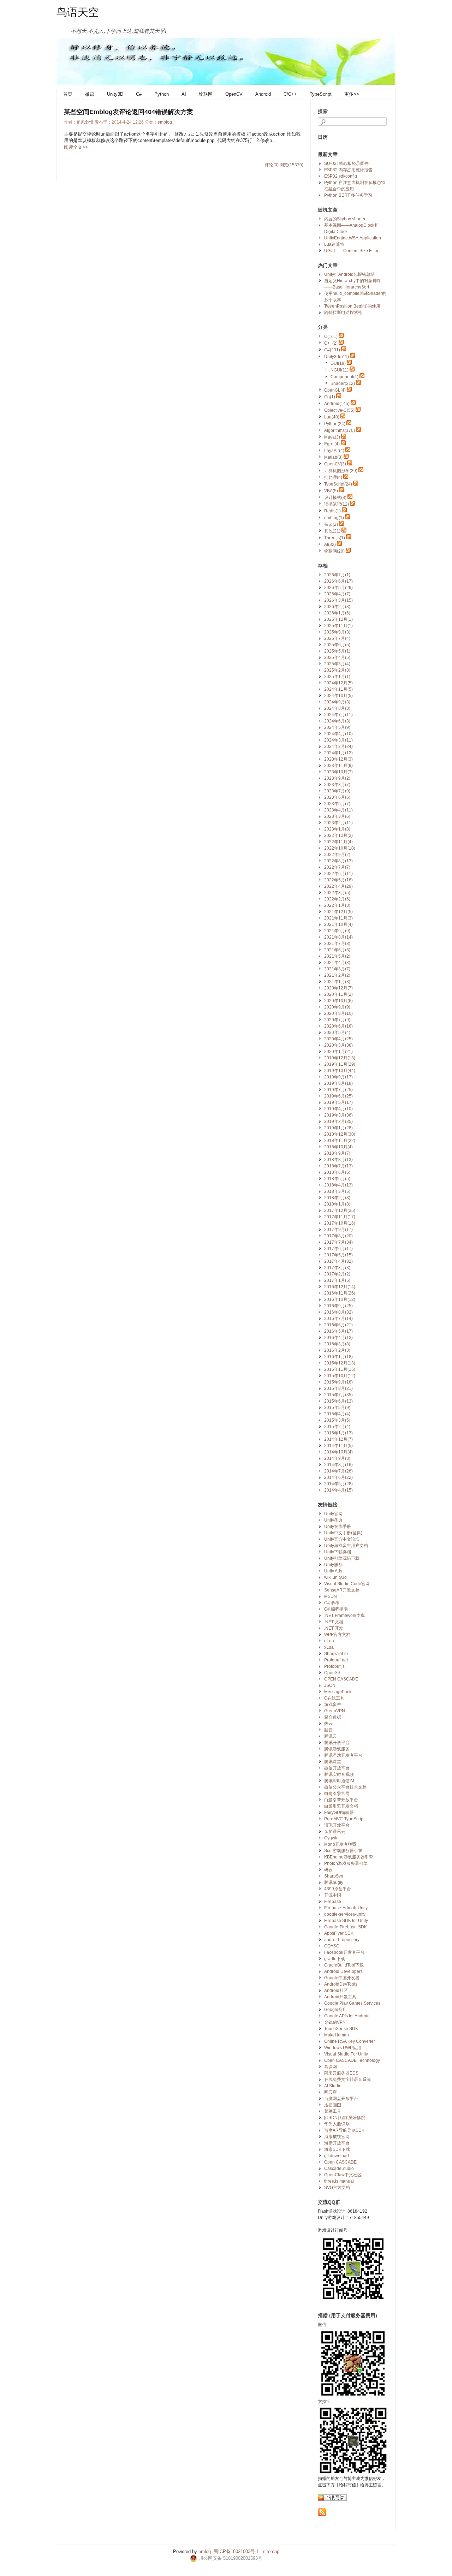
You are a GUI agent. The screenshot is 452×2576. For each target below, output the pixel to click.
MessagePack (338, 1692)
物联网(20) (334, 551)
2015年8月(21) (338, 1388)
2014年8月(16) (338, 1465)
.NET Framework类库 (344, 1616)
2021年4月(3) (337, 963)
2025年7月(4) (337, 638)
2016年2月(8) (337, 1350)
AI (184, 94)
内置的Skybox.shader (345, 219)
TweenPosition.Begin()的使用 (352, 306)
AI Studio (333, 2086)
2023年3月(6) (337, 816)
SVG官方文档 (337, 2188)
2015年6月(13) (338, 1401)
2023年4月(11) (338, 810)
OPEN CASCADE (341, 1679)
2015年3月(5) (337, 1420)
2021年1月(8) (337, 982)
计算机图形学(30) (341, 471)
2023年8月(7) (337, 785)
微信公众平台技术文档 (345, 1787)
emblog (165, 122)
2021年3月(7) (337, 969)
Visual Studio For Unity (346, 2054)
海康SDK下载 (337, 2149)
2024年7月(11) (338, 715)
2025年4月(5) (337, 658)
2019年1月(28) (338, 1128)
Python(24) (335, 424)
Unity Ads (333, 1571)
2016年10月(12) (340, 1299)
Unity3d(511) (337, 357)
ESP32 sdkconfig (341, 176)
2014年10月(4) (338, 1452)
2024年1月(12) (338, 753)
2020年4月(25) (338, 1039)
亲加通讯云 (335, 1832)
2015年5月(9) (337, 1408)
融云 (328, 1730)
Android (263, 94)
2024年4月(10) (338, 734)
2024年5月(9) (337, 727)
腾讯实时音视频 (339, 1774)
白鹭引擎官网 (337, 1793)
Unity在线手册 (338, 1527)
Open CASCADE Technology (352, 2060)
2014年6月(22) (338, 1477)
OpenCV (234, 94)
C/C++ (290, 94)
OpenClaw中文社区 (343, 2175)
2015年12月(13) (340, 1363)
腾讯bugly (334, 1882)
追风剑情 (85, 122)
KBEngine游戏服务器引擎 (349, 1857)
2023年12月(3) (338, 759)
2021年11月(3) (338, 918)
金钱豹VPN (335, 2022)
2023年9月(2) (337, 778)
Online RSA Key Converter (350, 2041)
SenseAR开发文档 (342, 1590)
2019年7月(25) (338, 1090)
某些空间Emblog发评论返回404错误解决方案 (129, 112)
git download (337, 2156)
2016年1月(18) (338, 1357)
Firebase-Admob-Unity (346, 1908)
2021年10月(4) (338, 924)
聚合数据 (333, 1717)
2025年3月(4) (337, 664)
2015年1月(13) (338, 1433)
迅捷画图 (333, 2105)
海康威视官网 (337, 2137)
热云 (328, 1724)
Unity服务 (333, 1565)
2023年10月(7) (338, 772)
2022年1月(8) (337, 905)
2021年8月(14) (338, 937)
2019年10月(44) (340, 1071)
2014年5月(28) (338, 1484)
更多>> (352, 94)
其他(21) (332, 531)
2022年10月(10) (340, 848)
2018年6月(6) (337, 1172)
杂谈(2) (331, 524)
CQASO (332, 1946)
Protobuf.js (334, 1666)
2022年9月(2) (337, 855)
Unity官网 (333, 1514)
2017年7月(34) (338, 1242)
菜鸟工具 (333, 2111)
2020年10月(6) (338, 1001)
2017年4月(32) (338, 1261)
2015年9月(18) (338, 1382)
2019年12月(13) (340, 1058)
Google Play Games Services (352, 2003)
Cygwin (331, 1838)
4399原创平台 (338, 1889)
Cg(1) (330, 397)
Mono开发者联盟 (340, 1844)
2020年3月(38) (338, 1045)
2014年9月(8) (337, 1458)
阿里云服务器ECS (341, 2073)
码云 (328, 1870)
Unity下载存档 (338, 1552)
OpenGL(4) (335, 390)
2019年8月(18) (338, 1083)
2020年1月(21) (338, 1052)
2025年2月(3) (337, 670)
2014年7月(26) (338, 1471)
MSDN (331, 1596)
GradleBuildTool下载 (344, 1965)
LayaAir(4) (334, 451)
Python (162, 94)
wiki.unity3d (335, 1577)
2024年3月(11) (338, 740)
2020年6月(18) (338, 1026)
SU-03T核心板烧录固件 (346, 163)
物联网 (206, 94)
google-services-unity (345, 1914)
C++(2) (331, 343)
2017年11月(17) (340, 1217)
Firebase (333, 1902)
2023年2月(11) (338, 823)
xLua (329, 1647)
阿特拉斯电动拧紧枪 (343, 313)
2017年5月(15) (338, 1255)
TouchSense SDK (341, 2029)
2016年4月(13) (338, 1338)
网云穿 (331, 2092)
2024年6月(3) (337, 721)
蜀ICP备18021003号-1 (236, 2551)
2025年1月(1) (337, 677)
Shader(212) (343, 383)
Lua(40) (332, 417)
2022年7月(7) (337, 867)
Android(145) (337, 404)
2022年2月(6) (337, 899)
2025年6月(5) (337, 645)
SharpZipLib (336, 1654)
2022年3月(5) (337, 893)
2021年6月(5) (337, 950)
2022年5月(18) (338, 880)
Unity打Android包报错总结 (349, 274)
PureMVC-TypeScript (344, 1819)
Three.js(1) (335, 538)
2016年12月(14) (340, 1287)
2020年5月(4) (337, 1033)
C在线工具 (334, 1698)
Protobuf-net (336, 1660)
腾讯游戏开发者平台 (343, 1755)
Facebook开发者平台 (344, 1952)
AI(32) (330, 545)
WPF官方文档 (337, 1635)
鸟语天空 (78, 12)
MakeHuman (337, 2035)
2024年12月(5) (338, 683)
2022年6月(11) (338, 874)
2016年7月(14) (338, 1319)
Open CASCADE (340, 2162)
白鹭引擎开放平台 (341, 1800)
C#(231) (332, 350)
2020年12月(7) (338, 988)
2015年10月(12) (340, 1376)
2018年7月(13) (338, 1166)
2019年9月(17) (338, 1077)
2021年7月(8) (337, 944)
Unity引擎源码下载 (342, 1558)
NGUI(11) (340, 370)
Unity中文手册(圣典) (343, 1533)
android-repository (342, 1940)
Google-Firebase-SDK (346, 1927)
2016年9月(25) (338, 1306)
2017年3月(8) (337, 1268)
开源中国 (333, 1895)
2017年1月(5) (337, 1280)
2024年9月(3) (337, 702)
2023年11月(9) (338, 766)
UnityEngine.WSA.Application (353, 238)
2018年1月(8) (337, 1204)
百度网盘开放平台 (341, 2099)
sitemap (271, 2551)
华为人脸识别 (337, 2124)
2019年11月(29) (340, 1064)
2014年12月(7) (338, 1439)
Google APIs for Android (347, 2016)
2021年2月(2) (337, 975)
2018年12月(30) (340, 1134)
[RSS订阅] (322, 2515)
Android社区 (336, 1991)
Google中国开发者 (342, 1978)
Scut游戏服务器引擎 (343, 1851)
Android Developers (343, 1971)
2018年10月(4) (338, 1147)
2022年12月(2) (338, 835)
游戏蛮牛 (333, 1705)
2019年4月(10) (338, 1109)
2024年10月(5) (338, 696)
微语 (90, 94)
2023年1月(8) (337, 829)
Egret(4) (332, 444)
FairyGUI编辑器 (339, 1813)
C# (139, 94)
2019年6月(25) (338, 1096)
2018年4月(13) (338, 1185)
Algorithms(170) (340, 430)
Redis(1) (332, 511)
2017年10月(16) (340, 1223)
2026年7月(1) (337, 575)
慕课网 (331, 2067)
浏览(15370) (292, 165)
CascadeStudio (339, 2169)
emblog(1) (334, 518)
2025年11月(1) (338, 626)
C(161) (331, 337)
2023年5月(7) (337, 804)
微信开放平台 (337, 1768)
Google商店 (335, 2010)
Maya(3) (332, 437)
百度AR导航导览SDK (344, 2130)
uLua (329, 1641)
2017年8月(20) (338, 1236)
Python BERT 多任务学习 (348, 195)
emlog (205, 2551)
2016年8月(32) (338, 1312)
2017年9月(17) (338, 1230)
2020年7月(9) (337, 1020)
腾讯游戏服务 (337, 1749)
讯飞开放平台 (337, 1825)
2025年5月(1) (337, 651)
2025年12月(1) (338, 619)
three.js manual (339, 2181)
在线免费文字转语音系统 (347, 2080)
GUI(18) (338, 363)
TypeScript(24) (338, 484)
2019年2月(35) (338, 1122)
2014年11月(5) (338, 1446)
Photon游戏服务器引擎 (346, 1863)
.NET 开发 (334, 1628)
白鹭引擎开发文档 (341, 1806)
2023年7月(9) (337, 791)
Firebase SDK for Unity (346, 1921)
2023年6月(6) (337, 797)
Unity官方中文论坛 (342, 1539)
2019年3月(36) (338, 1115)
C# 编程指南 (336, 1609)
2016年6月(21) (338, 1325)
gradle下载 (335, 1959)
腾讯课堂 (333, 1762)
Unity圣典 (333, 1520)
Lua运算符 (334, 244)
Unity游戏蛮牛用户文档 (346, 1546)
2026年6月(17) (338, 581)
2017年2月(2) (337, 1274)
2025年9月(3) (337, 632)
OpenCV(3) (335, 464)
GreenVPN (335, 1711)
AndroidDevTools (341, 1984)
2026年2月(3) (337, 607)
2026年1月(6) (337, 613)
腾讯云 (331, 1736)
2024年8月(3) (337, 708)
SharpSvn (334, 1876)
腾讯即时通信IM (339, 1781)
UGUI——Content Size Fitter (351, 251)
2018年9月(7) (337, 1153)
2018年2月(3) (337, 1198)
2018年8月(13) (338, 1160)
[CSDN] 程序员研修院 (345, 2118)
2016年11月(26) (340, 1293)
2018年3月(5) (337, 1191)
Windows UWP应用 (343, 2048)
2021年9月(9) (337, 931)
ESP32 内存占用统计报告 (348, 170)
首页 (68, 94)
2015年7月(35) (338, 1395)
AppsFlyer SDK (339, 1933)
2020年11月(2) (338, 994)
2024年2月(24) (338, 746)
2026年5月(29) (338, 588)
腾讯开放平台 (337, 1743)
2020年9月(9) (337, 1007)
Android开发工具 (340, 1997)
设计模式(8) (335, 498)
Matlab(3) (333, 457)
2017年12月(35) (340, 1210)
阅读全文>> (76, 147)
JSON (330, 1685)
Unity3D (115, 94)
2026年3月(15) (338, 600)
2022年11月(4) (338, 842)
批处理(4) (333, 477)
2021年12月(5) (338, 912)
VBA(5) (331, 491)
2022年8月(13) (338, 861)
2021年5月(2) (337, 956)
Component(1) (344, 377)
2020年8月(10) (338, 1013)
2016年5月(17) (338, 1331)
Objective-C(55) (339, 410)
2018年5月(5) (337, 1179)
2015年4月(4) (337, 1414)
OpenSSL (334, 1673)
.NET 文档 (334, 1622)
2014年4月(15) (338, 1490)
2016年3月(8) (337, 1344)
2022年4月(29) (338, 886)
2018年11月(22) (340, 1141)
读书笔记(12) (337, 504)
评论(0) (272, 165)
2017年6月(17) (338, 1249)
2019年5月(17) (338, 1102)
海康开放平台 (337, 2143)
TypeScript (321, 94)
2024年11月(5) (338, 689)
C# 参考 (332, 1603)
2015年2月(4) (337, 1427)
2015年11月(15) (340, 1369)
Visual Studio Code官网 (347, 1584)
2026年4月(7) (337, 594)
